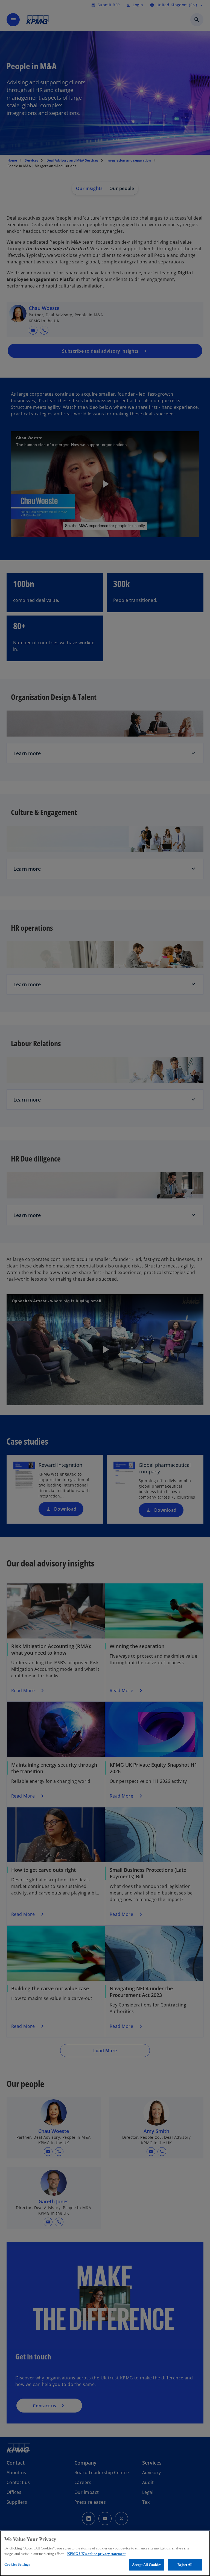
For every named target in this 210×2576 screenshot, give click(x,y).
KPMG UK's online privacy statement (96, 2554)
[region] (105, 2553)
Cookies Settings (17, 2564)
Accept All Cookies (147, 2565)
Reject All (185, 2565)
